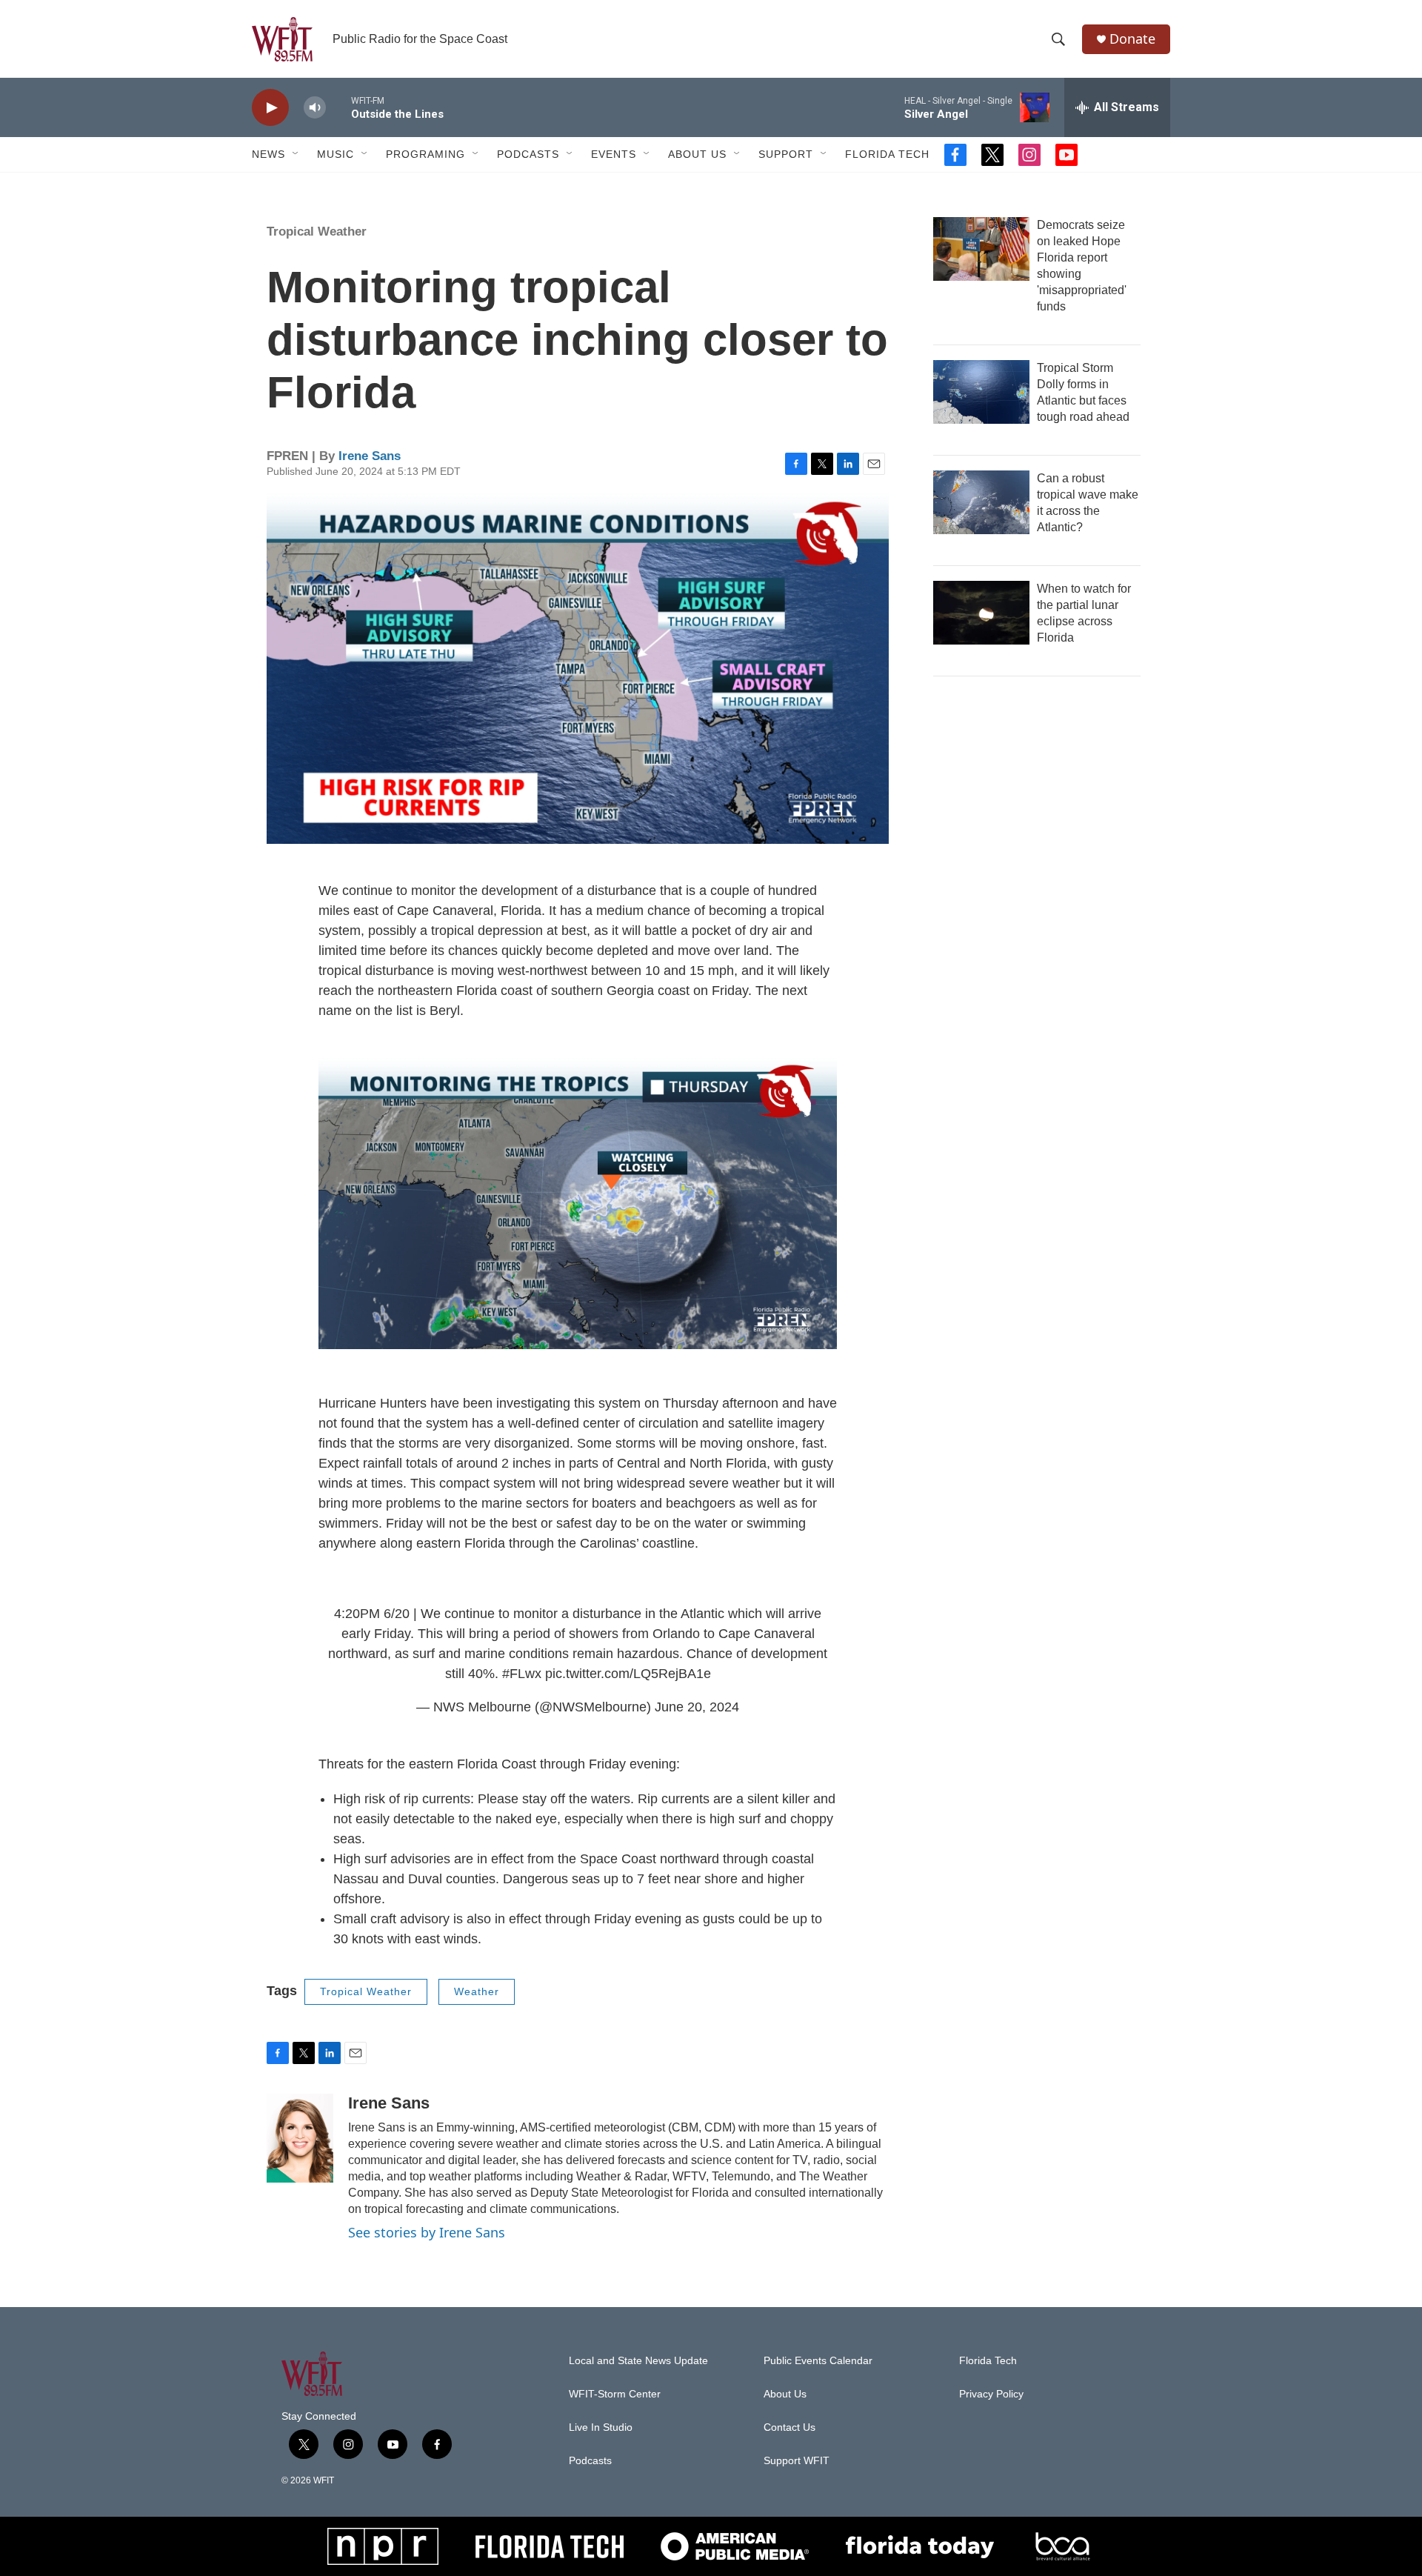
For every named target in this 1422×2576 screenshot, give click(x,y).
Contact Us (790, 2427)
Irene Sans (370, 456)
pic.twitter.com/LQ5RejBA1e (628, 1674)
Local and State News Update (638, 2361)
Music (336, 154)
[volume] (315, 108)
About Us (697, 154)
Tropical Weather (317, 232)
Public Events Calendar (818, 2361)
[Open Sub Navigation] (296, 154)
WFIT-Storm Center (615, 2394)
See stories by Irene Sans (427, 2232)
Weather (477, 1991)
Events (614, 154)
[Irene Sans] (300, 2138)
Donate (1132, 39)
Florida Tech (887, 154)
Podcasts (528, 154)
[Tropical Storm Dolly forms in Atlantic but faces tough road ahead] (981, 392)
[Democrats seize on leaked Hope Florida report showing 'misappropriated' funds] (981, 249)
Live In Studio (601, 2427)
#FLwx (522, 1674)
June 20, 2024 (697, 1707)
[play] (270, 108)
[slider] (338, 107)
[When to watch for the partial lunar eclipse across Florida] (981, 613)
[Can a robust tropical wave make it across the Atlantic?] (981, 502)
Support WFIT (797, 2461)
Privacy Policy (991, 2394)
